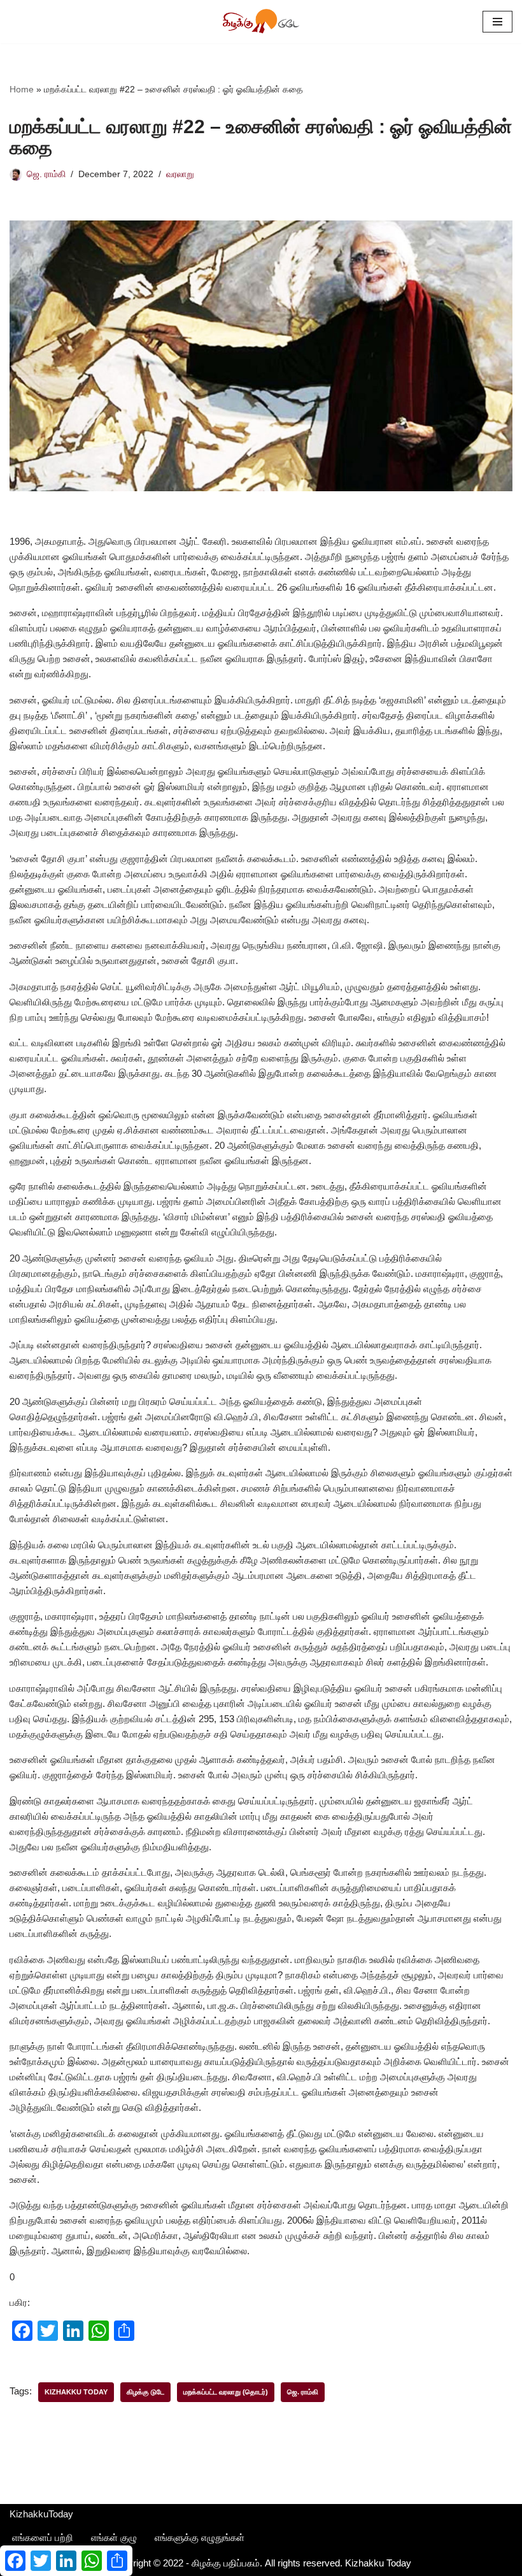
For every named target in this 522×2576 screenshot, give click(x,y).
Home (22, 89)
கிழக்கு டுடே (145, 2392)
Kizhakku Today (76, 2392)
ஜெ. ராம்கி (46, 174)
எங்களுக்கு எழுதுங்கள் (200, 2537)
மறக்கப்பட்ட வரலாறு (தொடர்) (226, 2392)
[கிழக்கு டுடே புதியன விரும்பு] (261, 22)
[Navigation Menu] (497, 22)
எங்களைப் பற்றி (43, 2537)
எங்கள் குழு (114, 2537)
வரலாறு (180, 174)
